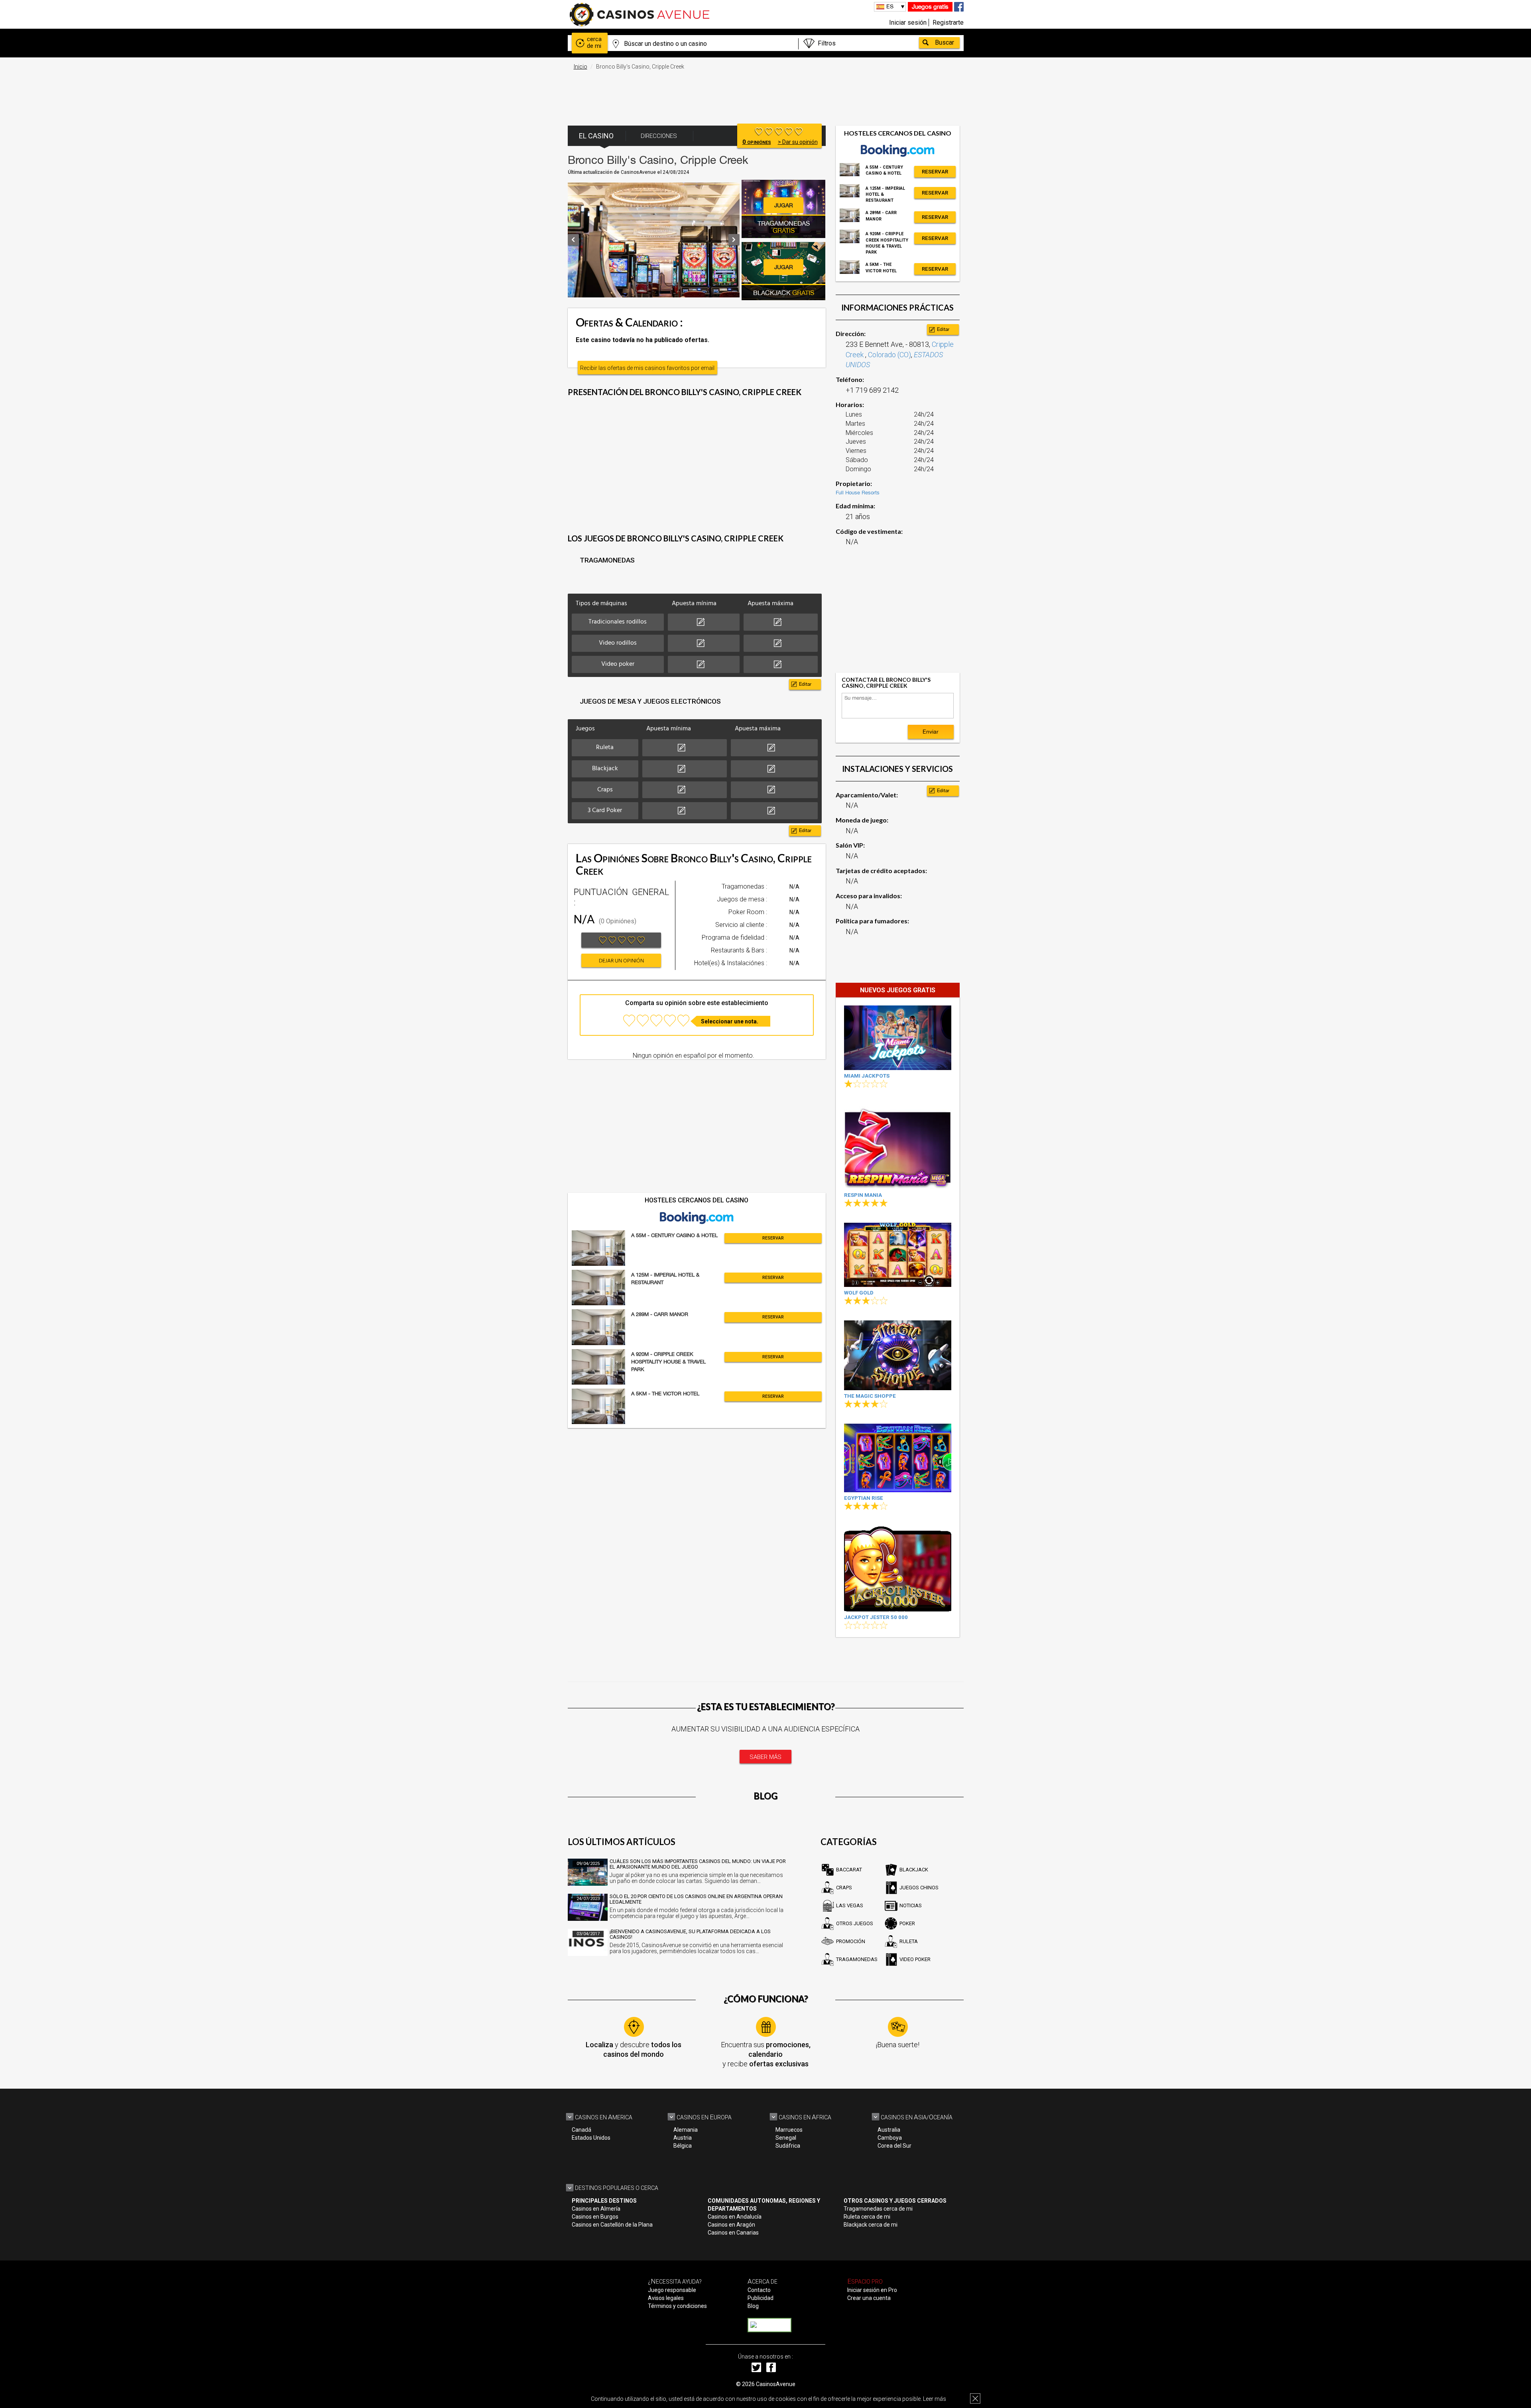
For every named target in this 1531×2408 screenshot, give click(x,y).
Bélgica (683, 2146)
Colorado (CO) (889, 355)
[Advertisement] (765, 94)
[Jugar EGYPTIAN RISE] (898, 1458)
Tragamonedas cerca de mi (878, 2209)
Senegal (786, 2138)
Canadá (582, 2130)
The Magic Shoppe (870, 1396)
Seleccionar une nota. (730, 1021)
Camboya (890, 2138)
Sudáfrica (788, 2146)
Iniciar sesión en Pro (872, 2290)
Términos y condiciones (677, 2306)
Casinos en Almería (596, 2209)
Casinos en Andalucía (735, 2217)
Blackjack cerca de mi (871, 2225)
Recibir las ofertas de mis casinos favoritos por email (647, 368)
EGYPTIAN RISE (864, 1498)
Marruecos (789, 2130)
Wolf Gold (859, 1293)
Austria (683, 2138)
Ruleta (909, 1941)
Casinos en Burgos (595, 2217)
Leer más (935, 2399)
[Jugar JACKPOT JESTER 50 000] (898, 1569)
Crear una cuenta (869, 2298)
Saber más (765, 1757)
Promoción (851, 1941)
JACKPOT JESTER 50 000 (876, 1617)
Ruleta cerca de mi (867, 2217)
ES (890, 6)
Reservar (773, 1238)
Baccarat (849, 1870)
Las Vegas (850, 1905)
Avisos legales (666, 2298)
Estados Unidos (591, 2138)
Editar (805, 684)
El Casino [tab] (596, 136)
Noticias (911, 1905)
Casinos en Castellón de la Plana (612, 2225)
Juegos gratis (930, 7)
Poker (907, 1923)
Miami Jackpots (867, 1076)
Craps (844, 1888)
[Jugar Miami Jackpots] (898, 1038)
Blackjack (914, 1870)
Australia (889, 2130)
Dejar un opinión (621, 961)
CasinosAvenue (776, 2384)
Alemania (686, 2130)
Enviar (931, 732)
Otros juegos (855, 1923)
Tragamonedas (857, 1959)
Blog (753, 2306)
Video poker (915, 1959)
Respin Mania (863, 1195)
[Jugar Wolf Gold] (898, 1255)
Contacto (759, 2290)
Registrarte (948, 23)
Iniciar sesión (908, 23)
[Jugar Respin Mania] (898, 1146)
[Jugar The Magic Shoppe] (898, 1355)
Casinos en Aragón (731, 2225)
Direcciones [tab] (659, 136)
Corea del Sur (894, 2146)
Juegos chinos (919, 1888)
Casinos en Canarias (733, 2233)
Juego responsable (672, 2290)
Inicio (581, 67)
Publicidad (761, 2298)
